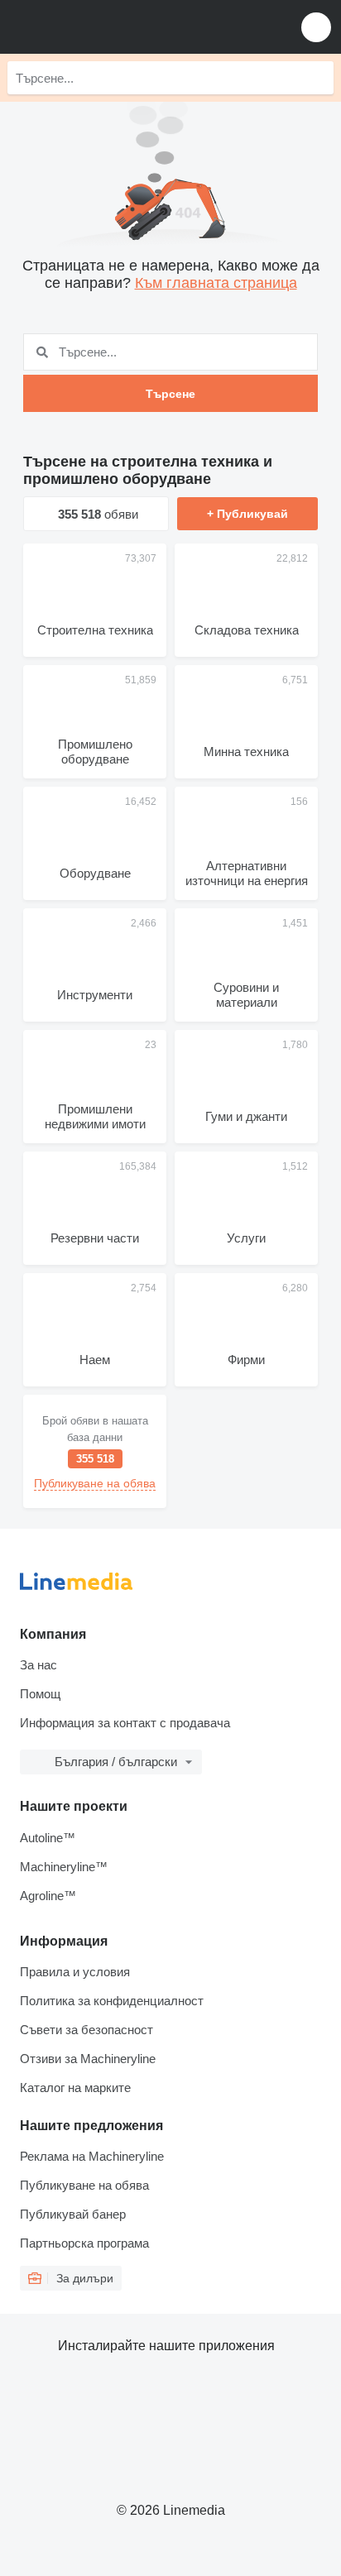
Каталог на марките (75, 2088)
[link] (95, 1451)
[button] (316, 27)
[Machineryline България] (115, 27)
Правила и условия (75, 1972)
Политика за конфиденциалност (112, 2001)
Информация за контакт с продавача (125, 1723)
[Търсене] (317, 78)
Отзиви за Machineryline (88, 2059)
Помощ (40, 1694)
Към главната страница (216, 283)
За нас (38, 1665)
